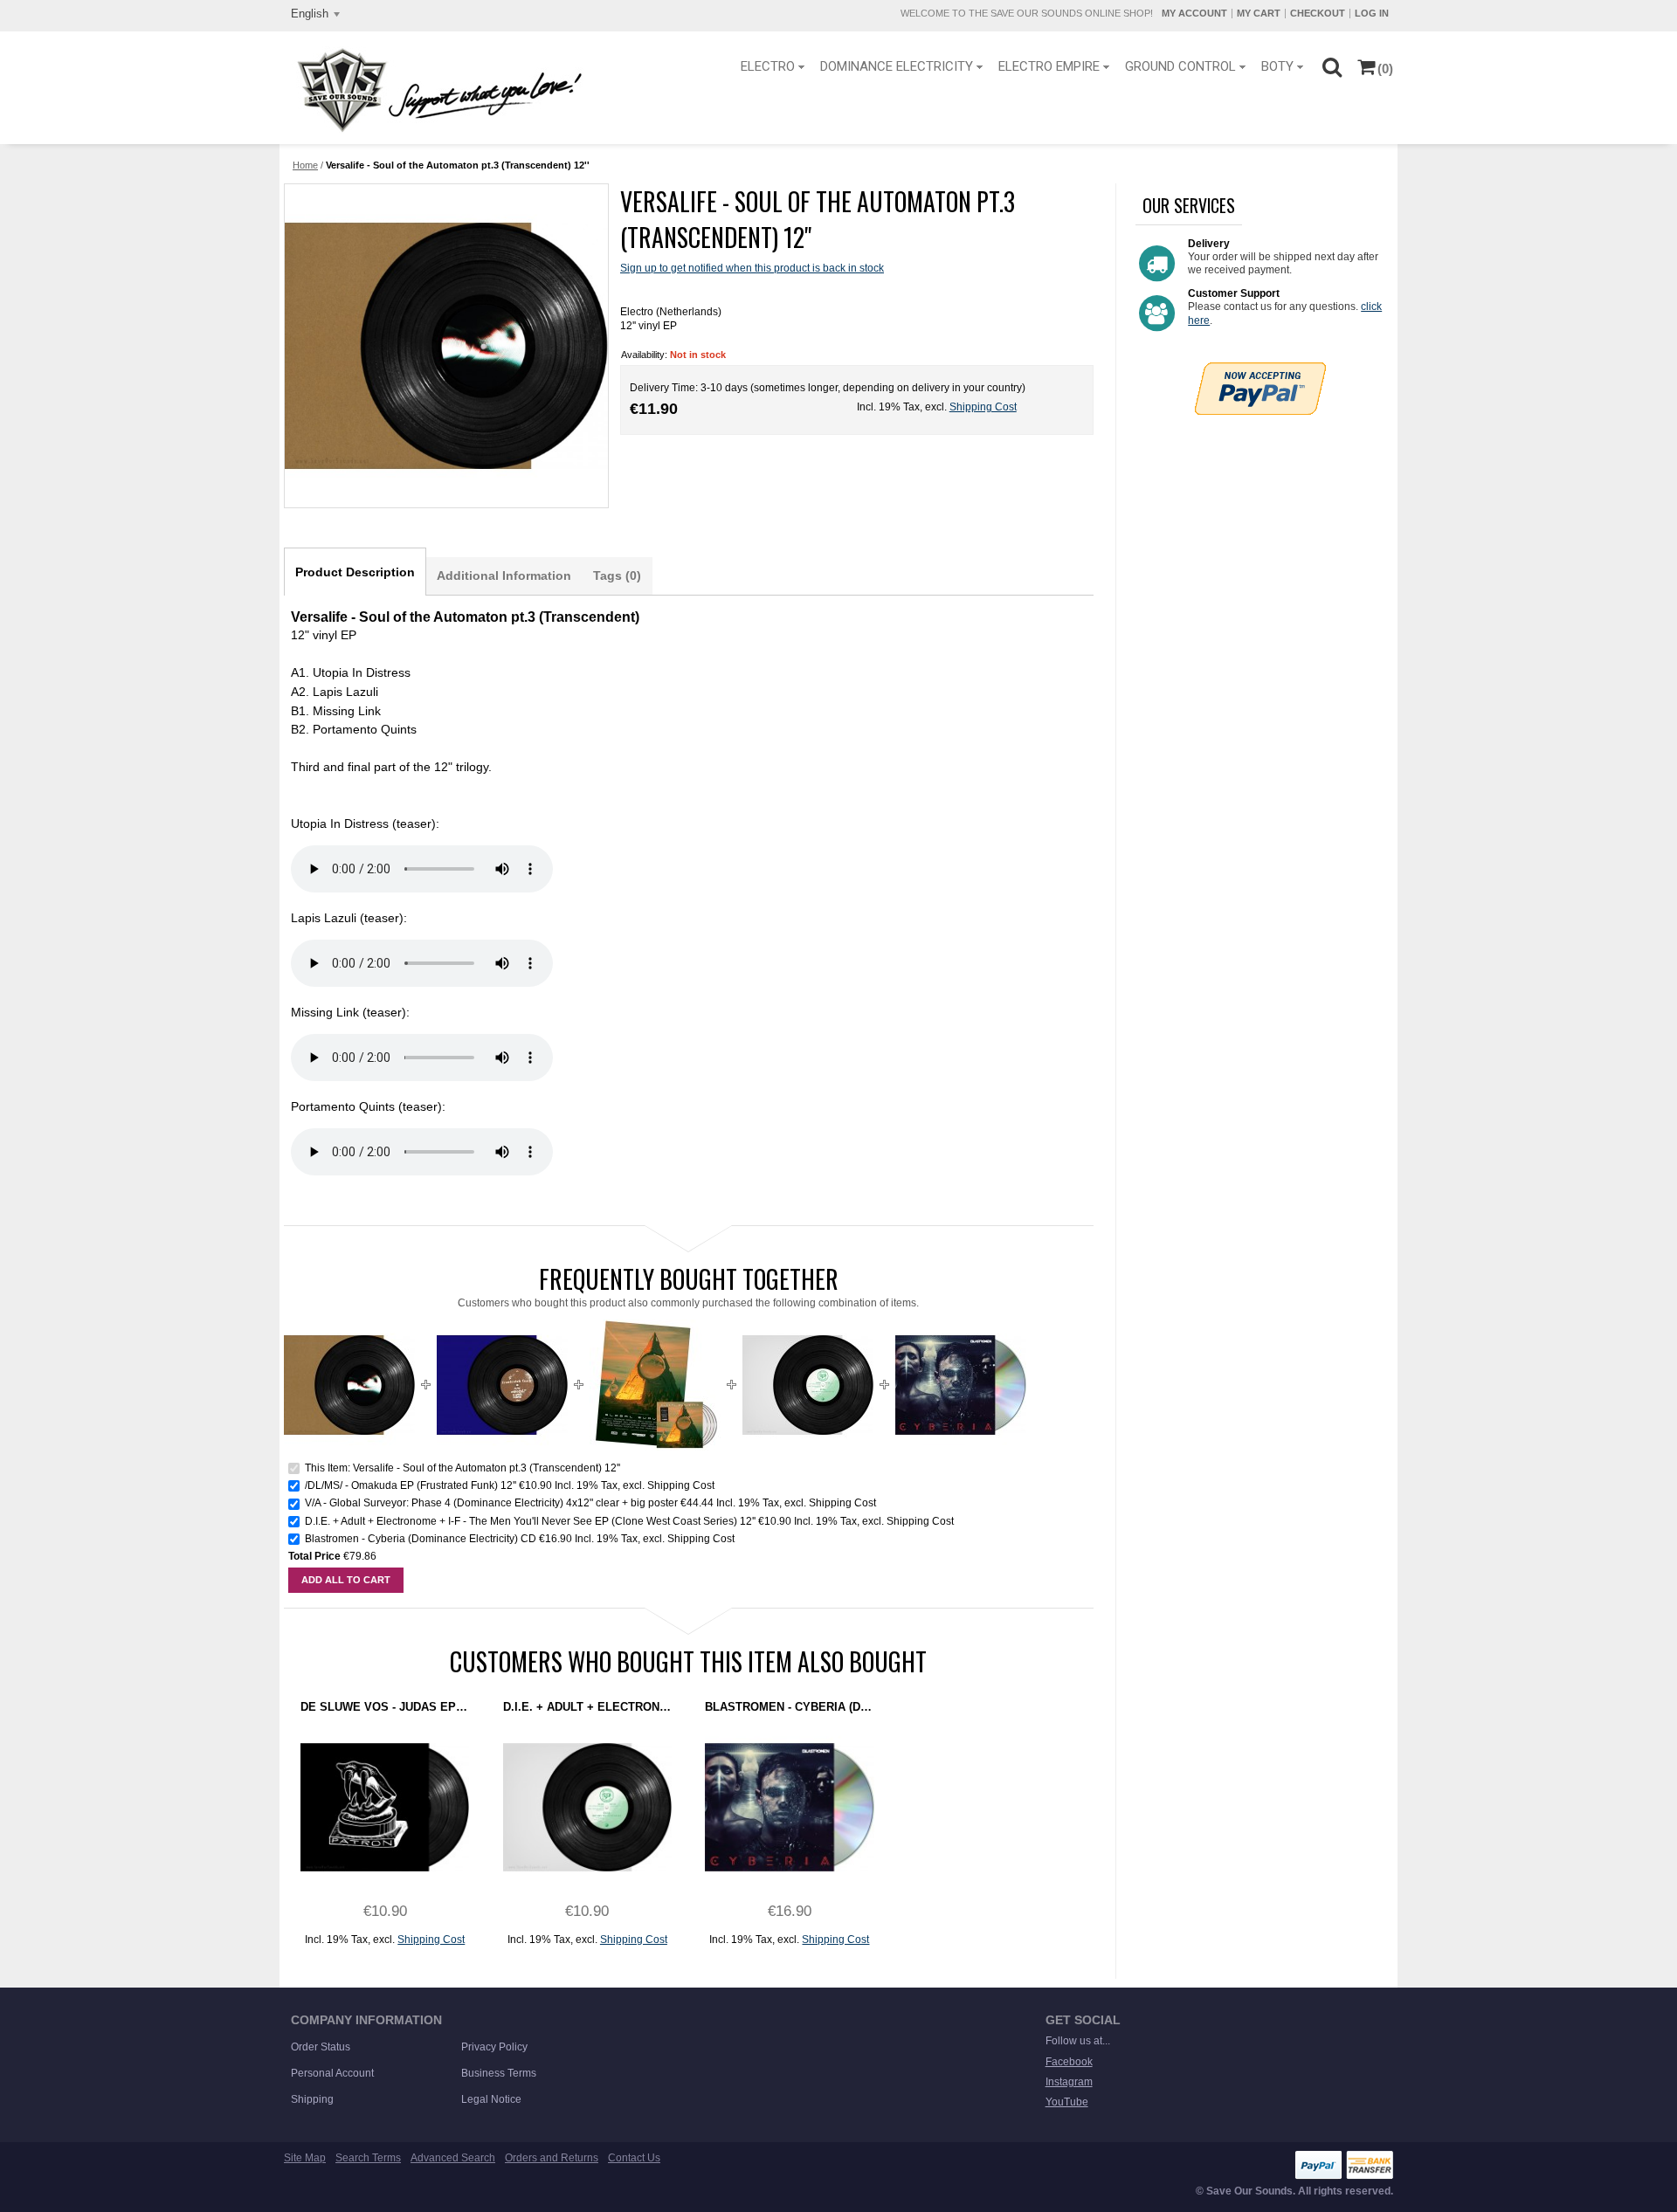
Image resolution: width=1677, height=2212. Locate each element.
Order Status (321, 2047)
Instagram (1069, 2082)
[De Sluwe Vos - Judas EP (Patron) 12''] (385, 1807)
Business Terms (499, 2073)
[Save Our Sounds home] (435, 90)
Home (305, 165)
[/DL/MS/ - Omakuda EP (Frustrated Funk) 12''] (502, 1327)
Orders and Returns (552, 2158)
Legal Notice (491, 2099)
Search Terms (368, 2158)
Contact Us (634, 2158)
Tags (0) (617, 575)
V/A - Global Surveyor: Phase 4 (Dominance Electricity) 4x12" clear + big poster (491, 1503)
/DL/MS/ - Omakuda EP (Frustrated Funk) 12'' (411, 1485)
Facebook (1069, 2062)
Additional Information (504, 575)
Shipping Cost (983, 407)
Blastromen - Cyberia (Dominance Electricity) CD (421, 1539)
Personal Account (332, 2073)
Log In (1372, 13)
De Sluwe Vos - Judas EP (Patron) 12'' (385, 1707)
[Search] (1332, 66)
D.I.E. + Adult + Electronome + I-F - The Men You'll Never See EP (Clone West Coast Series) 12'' (531, 1521)
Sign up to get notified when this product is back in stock (752, 268)
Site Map (305, 2158)
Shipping (312, 2099)
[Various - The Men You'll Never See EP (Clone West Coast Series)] (808, 1327)
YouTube (1067, 2102)
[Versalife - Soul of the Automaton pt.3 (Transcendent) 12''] (445, 346)
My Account (1194, 13)
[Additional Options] (1260, 369)
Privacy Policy (494, 2047)
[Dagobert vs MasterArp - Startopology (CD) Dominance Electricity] (961, 1327)
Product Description (355, 572)
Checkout (1318, 13)
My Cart (1259, 13)
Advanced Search (453, 2158)
